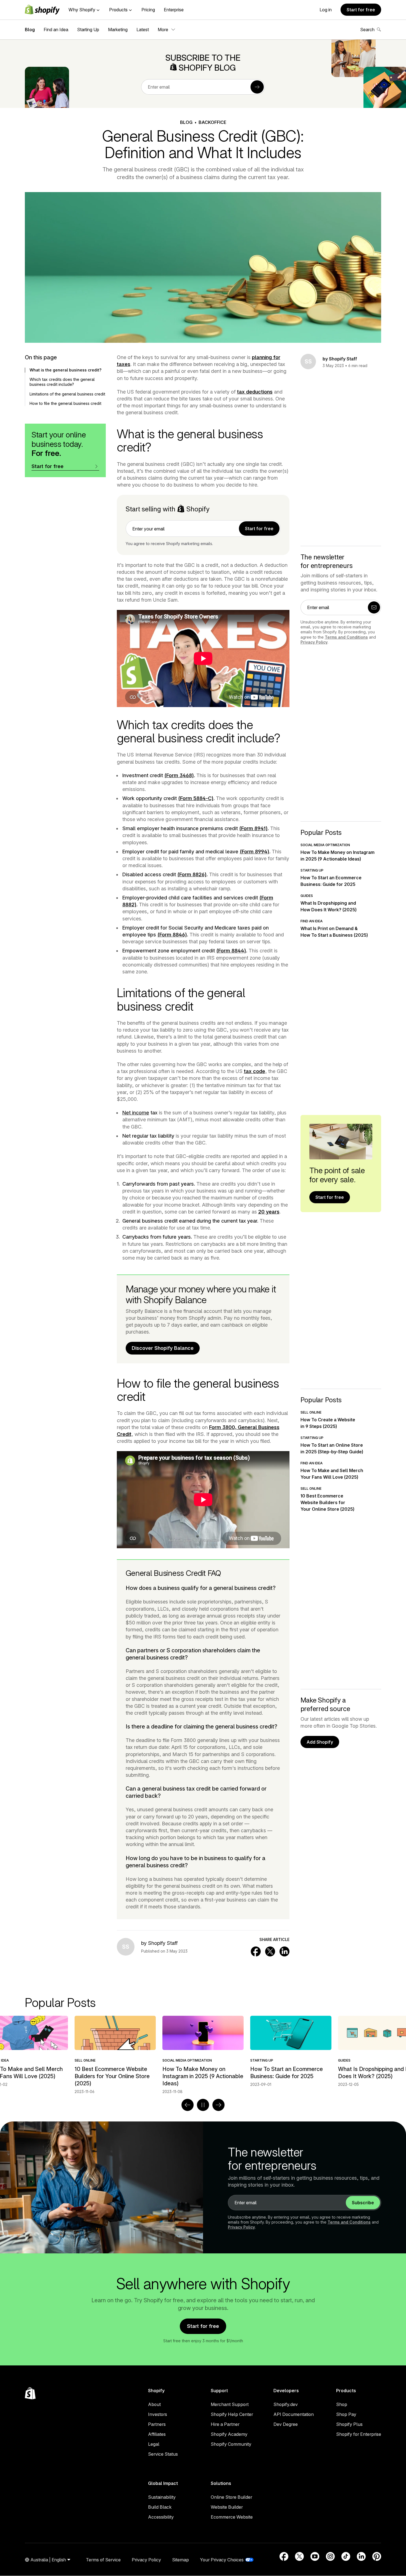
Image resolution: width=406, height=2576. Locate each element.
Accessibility (161, 2517)
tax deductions (255, 392)
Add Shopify (320, 1742)
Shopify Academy (229, 2434)
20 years (269, 1212)
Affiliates (157, 2434)
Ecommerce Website (232, 2517)
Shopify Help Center (232, 2414)
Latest (143, 30)
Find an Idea (56, 30)
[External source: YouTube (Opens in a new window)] (315, 2556)
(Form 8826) (192, 874)
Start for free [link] (259, 529)
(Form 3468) (179, 775)
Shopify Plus (349, 2424)
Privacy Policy (314, 642)
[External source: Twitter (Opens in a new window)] (299, 2556)
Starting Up (88, 30)
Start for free (361, 10)
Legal (154, 2444)
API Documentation (294, 2414)
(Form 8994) (255, 852)
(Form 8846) (172, 935)
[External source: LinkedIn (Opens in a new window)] (361, 2556)
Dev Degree (286, 2424)
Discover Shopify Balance (163, 1348)
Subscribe (363, 2203)
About (154, 2404)
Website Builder (227, 2507)
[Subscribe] (257, 87)
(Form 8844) (231, 951)
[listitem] (203, 2051)
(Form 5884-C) (196, 798)
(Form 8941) (253, 828)
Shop (342, 2404)
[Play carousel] (203, 2105)
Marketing (118, 30)
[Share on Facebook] (256, 1951)
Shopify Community (231, 2444)
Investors (158, 2414)
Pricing (148, 10)
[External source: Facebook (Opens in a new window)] (284, 2556)
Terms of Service (103, 2560)
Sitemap (180, 2560)
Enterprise (174, 10)
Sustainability (162, 2497)
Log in (326, 10)
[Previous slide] (188, 2105)
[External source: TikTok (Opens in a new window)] (346, 2556)
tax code (255, 1071)
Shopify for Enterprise (359, 2434)
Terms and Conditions (346, 637)
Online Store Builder (231, 2497)
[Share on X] (270, 1951)
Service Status (163, 2454)
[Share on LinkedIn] (284, 1951)
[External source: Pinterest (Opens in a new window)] (377, 2556)
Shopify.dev (286, 2404)
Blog (30, 30)
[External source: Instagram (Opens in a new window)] (330, 2556)
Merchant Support (230, 2404)
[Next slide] (218, 2105)
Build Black (160, 2507)
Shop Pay (346, 2414)
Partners (157, 2424)
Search (367, 30)
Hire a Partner (225, 2424)
